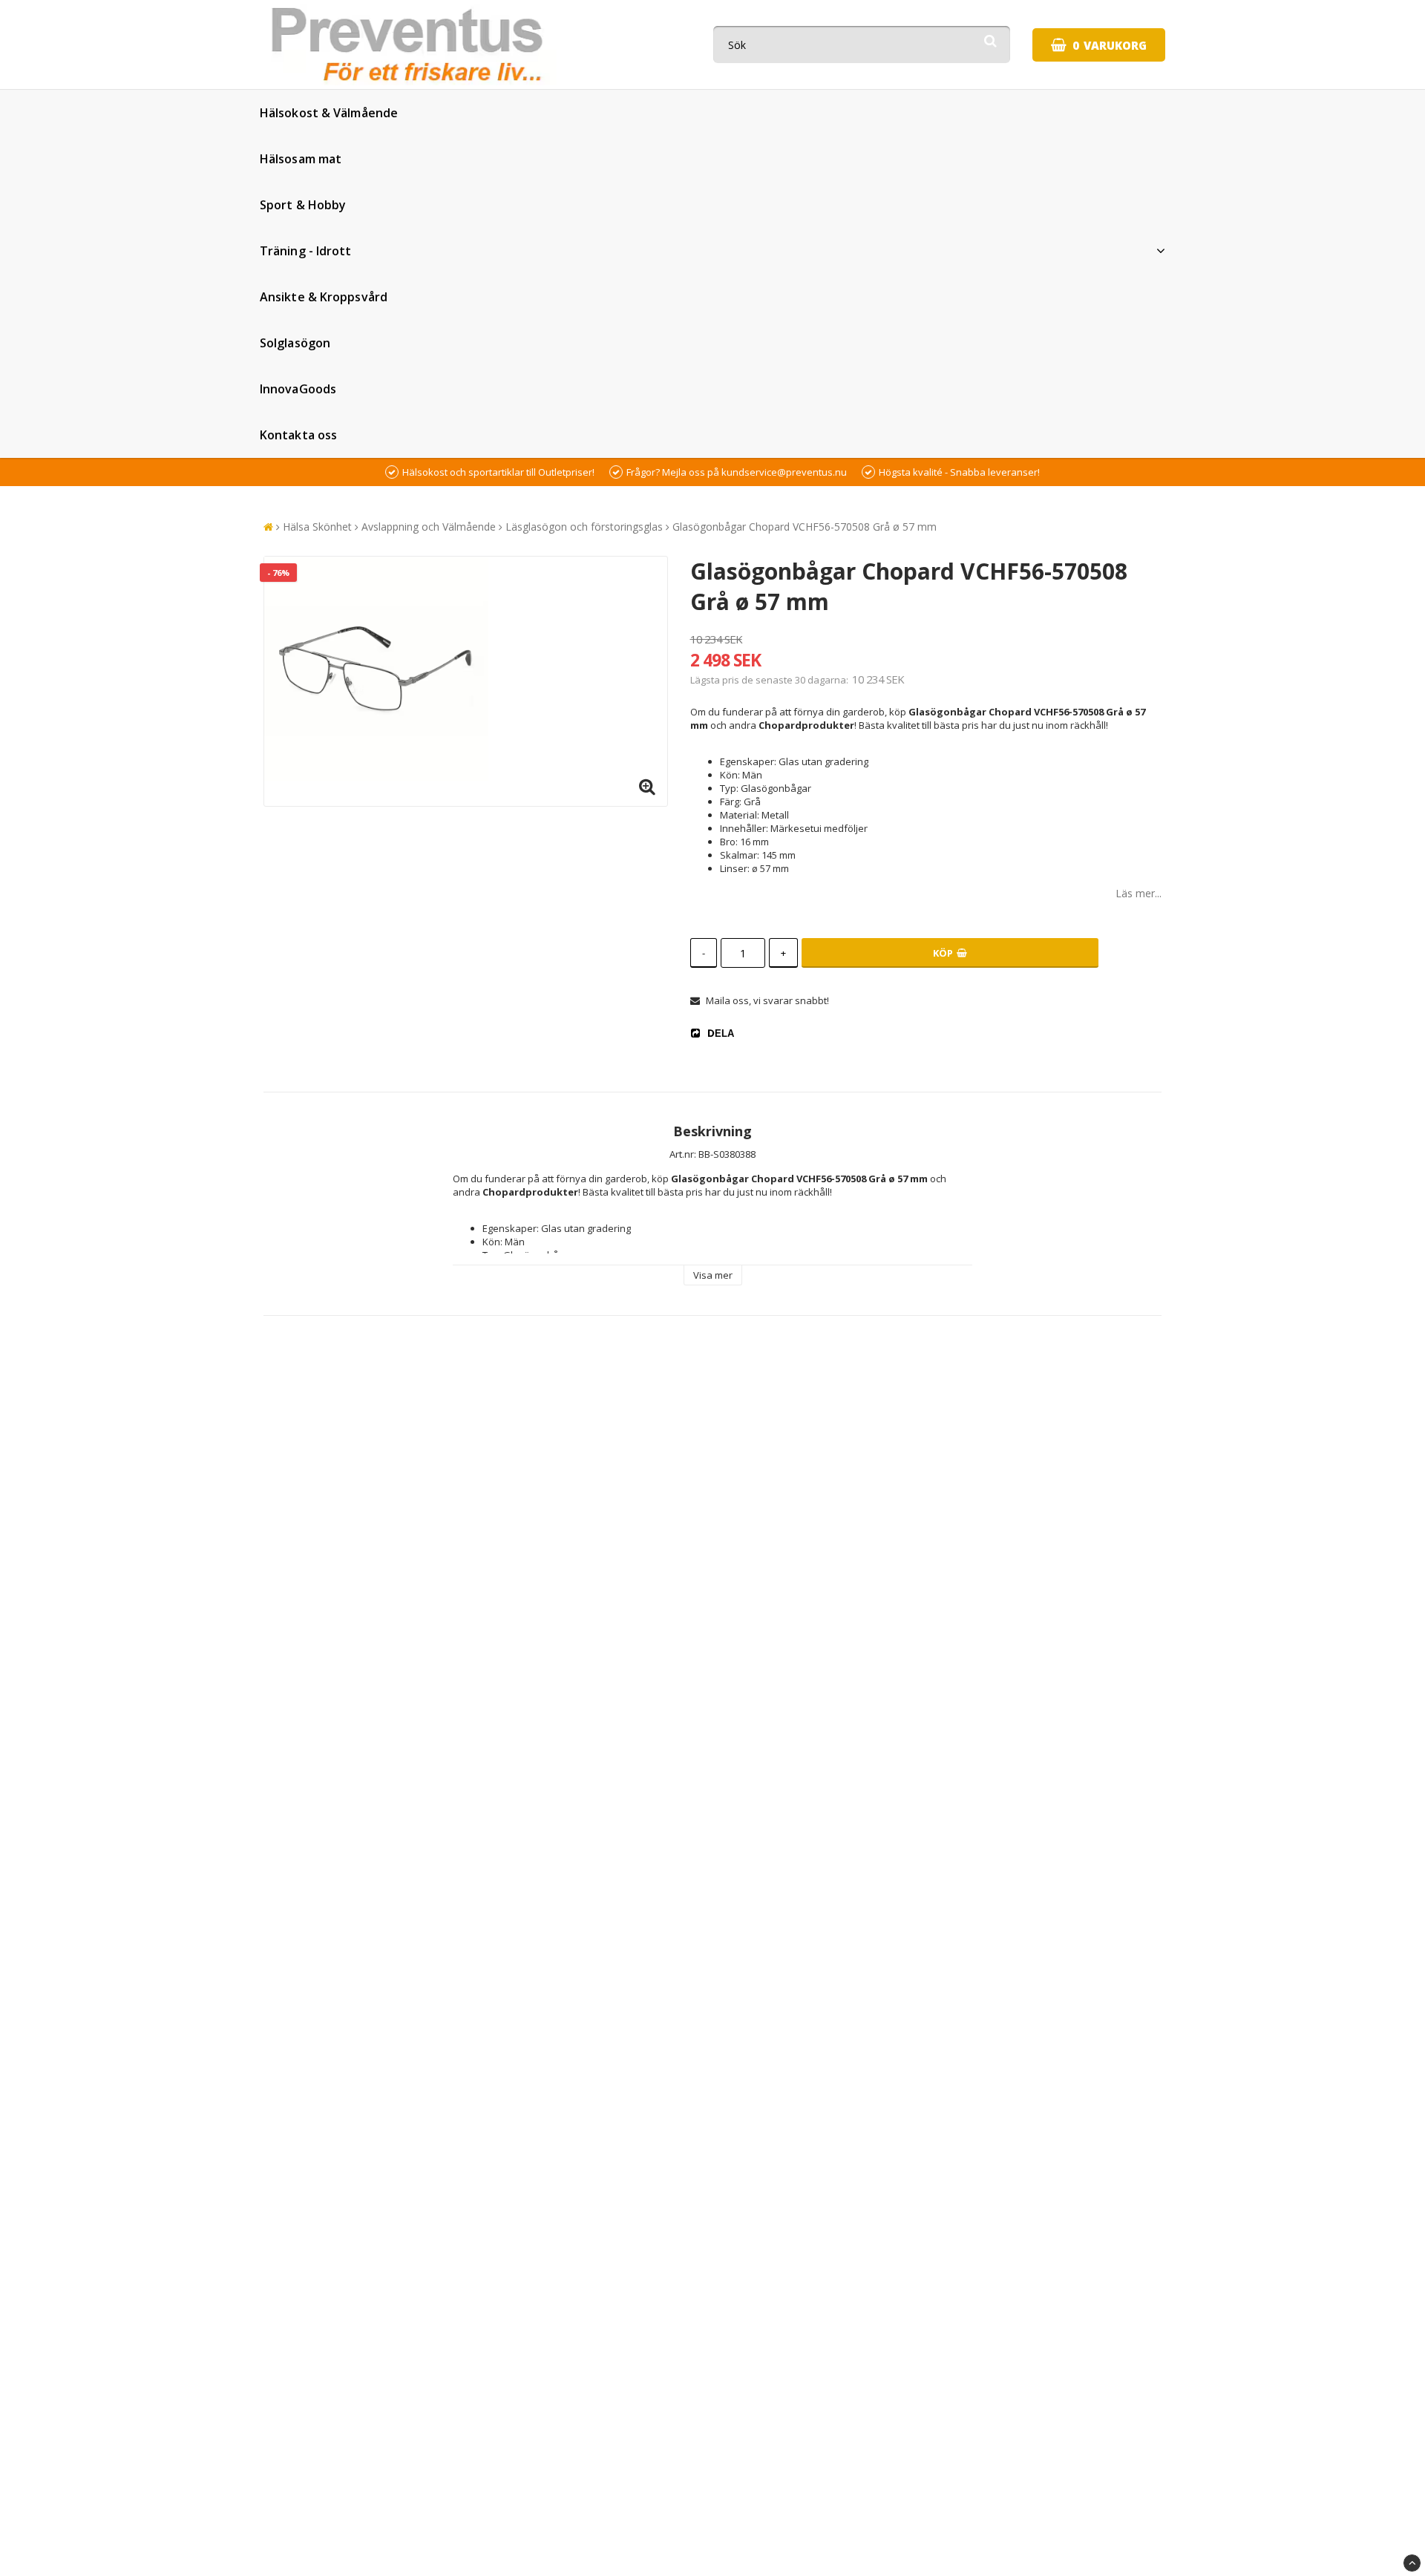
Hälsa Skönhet (317, 527)
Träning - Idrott (306, 251)
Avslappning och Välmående (429, 527)
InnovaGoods (298, 389)
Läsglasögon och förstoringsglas (584, 527)
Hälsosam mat (301, 159)
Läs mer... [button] (1139, 893)
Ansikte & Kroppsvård (324, 297)
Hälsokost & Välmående (329, 113)
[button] (1099, 45)
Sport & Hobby (303, 205)
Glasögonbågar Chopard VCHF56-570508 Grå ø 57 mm (805, 527)
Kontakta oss (298, 435)
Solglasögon (295, 343)
